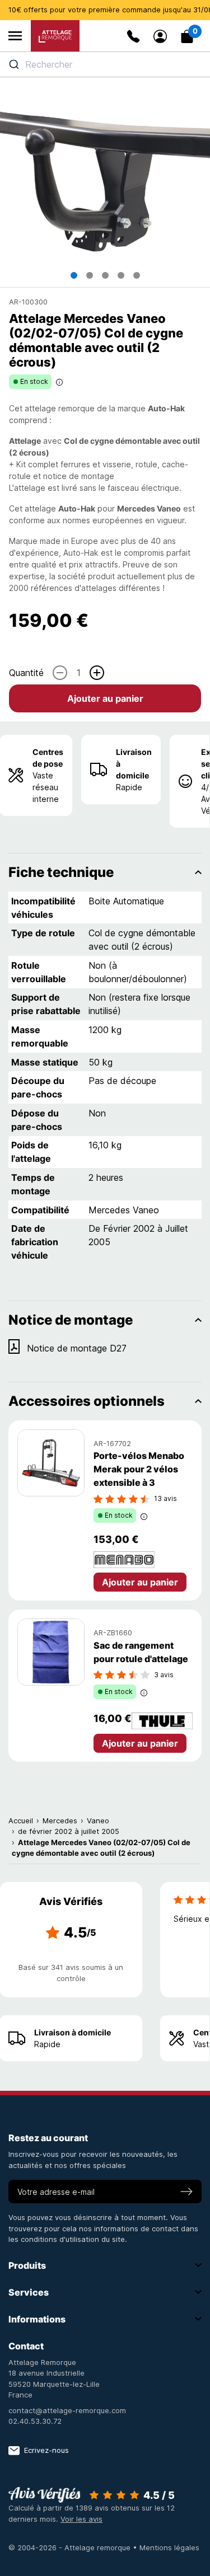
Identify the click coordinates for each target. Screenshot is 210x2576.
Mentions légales (169, 2547)
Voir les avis (81, 2519)
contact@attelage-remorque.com (67, 2410)
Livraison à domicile (134, 764)
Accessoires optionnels (87, 1401)
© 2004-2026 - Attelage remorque (71, 2547)
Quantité (26, 673)
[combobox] (105, 64)
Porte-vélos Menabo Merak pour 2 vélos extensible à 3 (139, 1469)
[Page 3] (105, 275)
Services (29, 2292)
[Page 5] (137, 275)
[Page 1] (74, 275)
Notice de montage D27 (77, 1348)
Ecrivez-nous (46, 2450)
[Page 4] (121, 275)
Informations (37, 2319)
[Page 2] (90, 275)
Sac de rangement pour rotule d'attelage (141, 1652)
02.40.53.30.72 (35, 2421)
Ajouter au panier (105, 698)
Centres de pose (48, 758)
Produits (27, 2265)
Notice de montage (71, 1320)
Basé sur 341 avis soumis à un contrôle (71, 1973)
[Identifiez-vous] (160, 36)
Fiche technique (61, 872)
